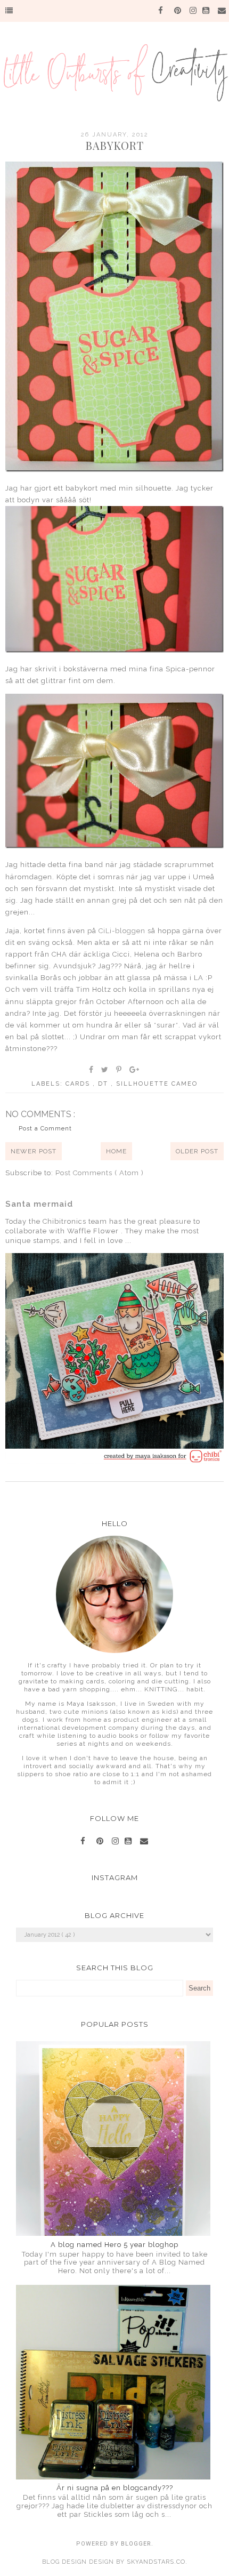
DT (104, 1084)
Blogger (136, 2544)
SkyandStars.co (156, 2562)
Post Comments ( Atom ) (100, 1173)
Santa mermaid (39, 1204)
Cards (79, 1084)
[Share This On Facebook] (92, 1070)
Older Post (197, 1151)
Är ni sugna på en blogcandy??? (115, 2488)
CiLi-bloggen (122, 931)
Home (116, 1151)
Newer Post (34, 1151)
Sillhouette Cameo (157, 1084)
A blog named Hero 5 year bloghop (114, 2245)
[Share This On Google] (135, 1070)
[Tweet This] (105, 1070)
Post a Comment (45, 1129)
